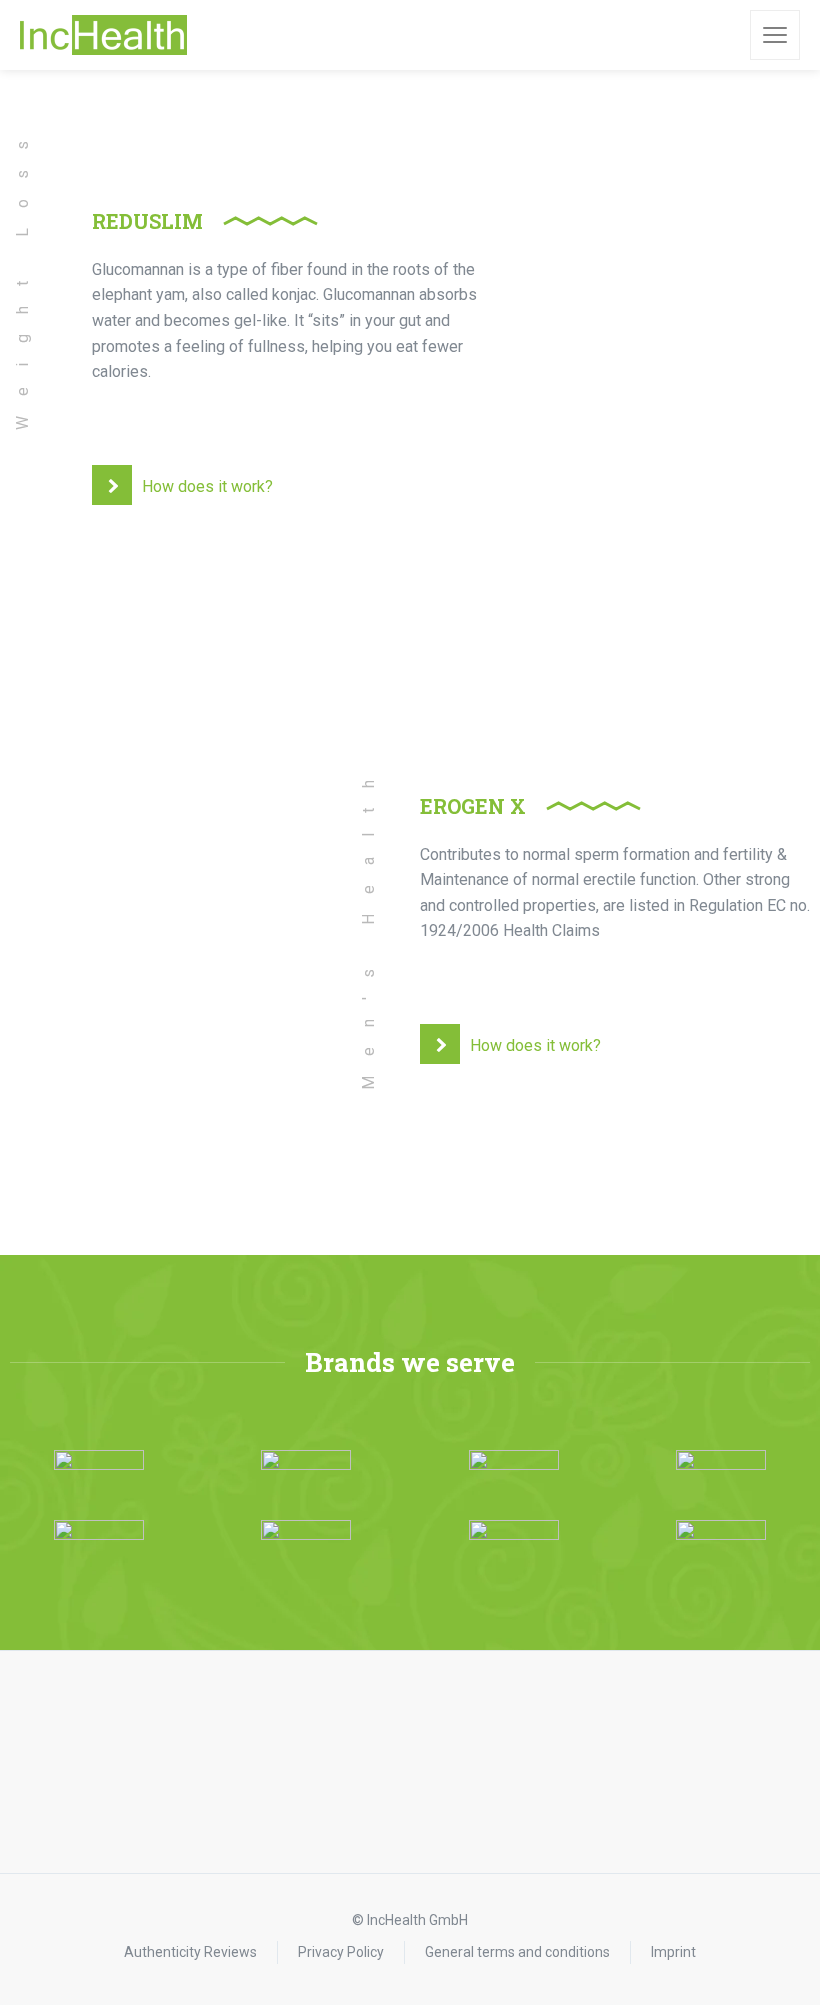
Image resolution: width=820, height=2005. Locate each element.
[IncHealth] (103, 35)
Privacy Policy (341, 1952)
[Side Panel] (775, 35)
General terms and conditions (517, 1952)
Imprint (673, 1952)
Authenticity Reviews (190, 1952)
